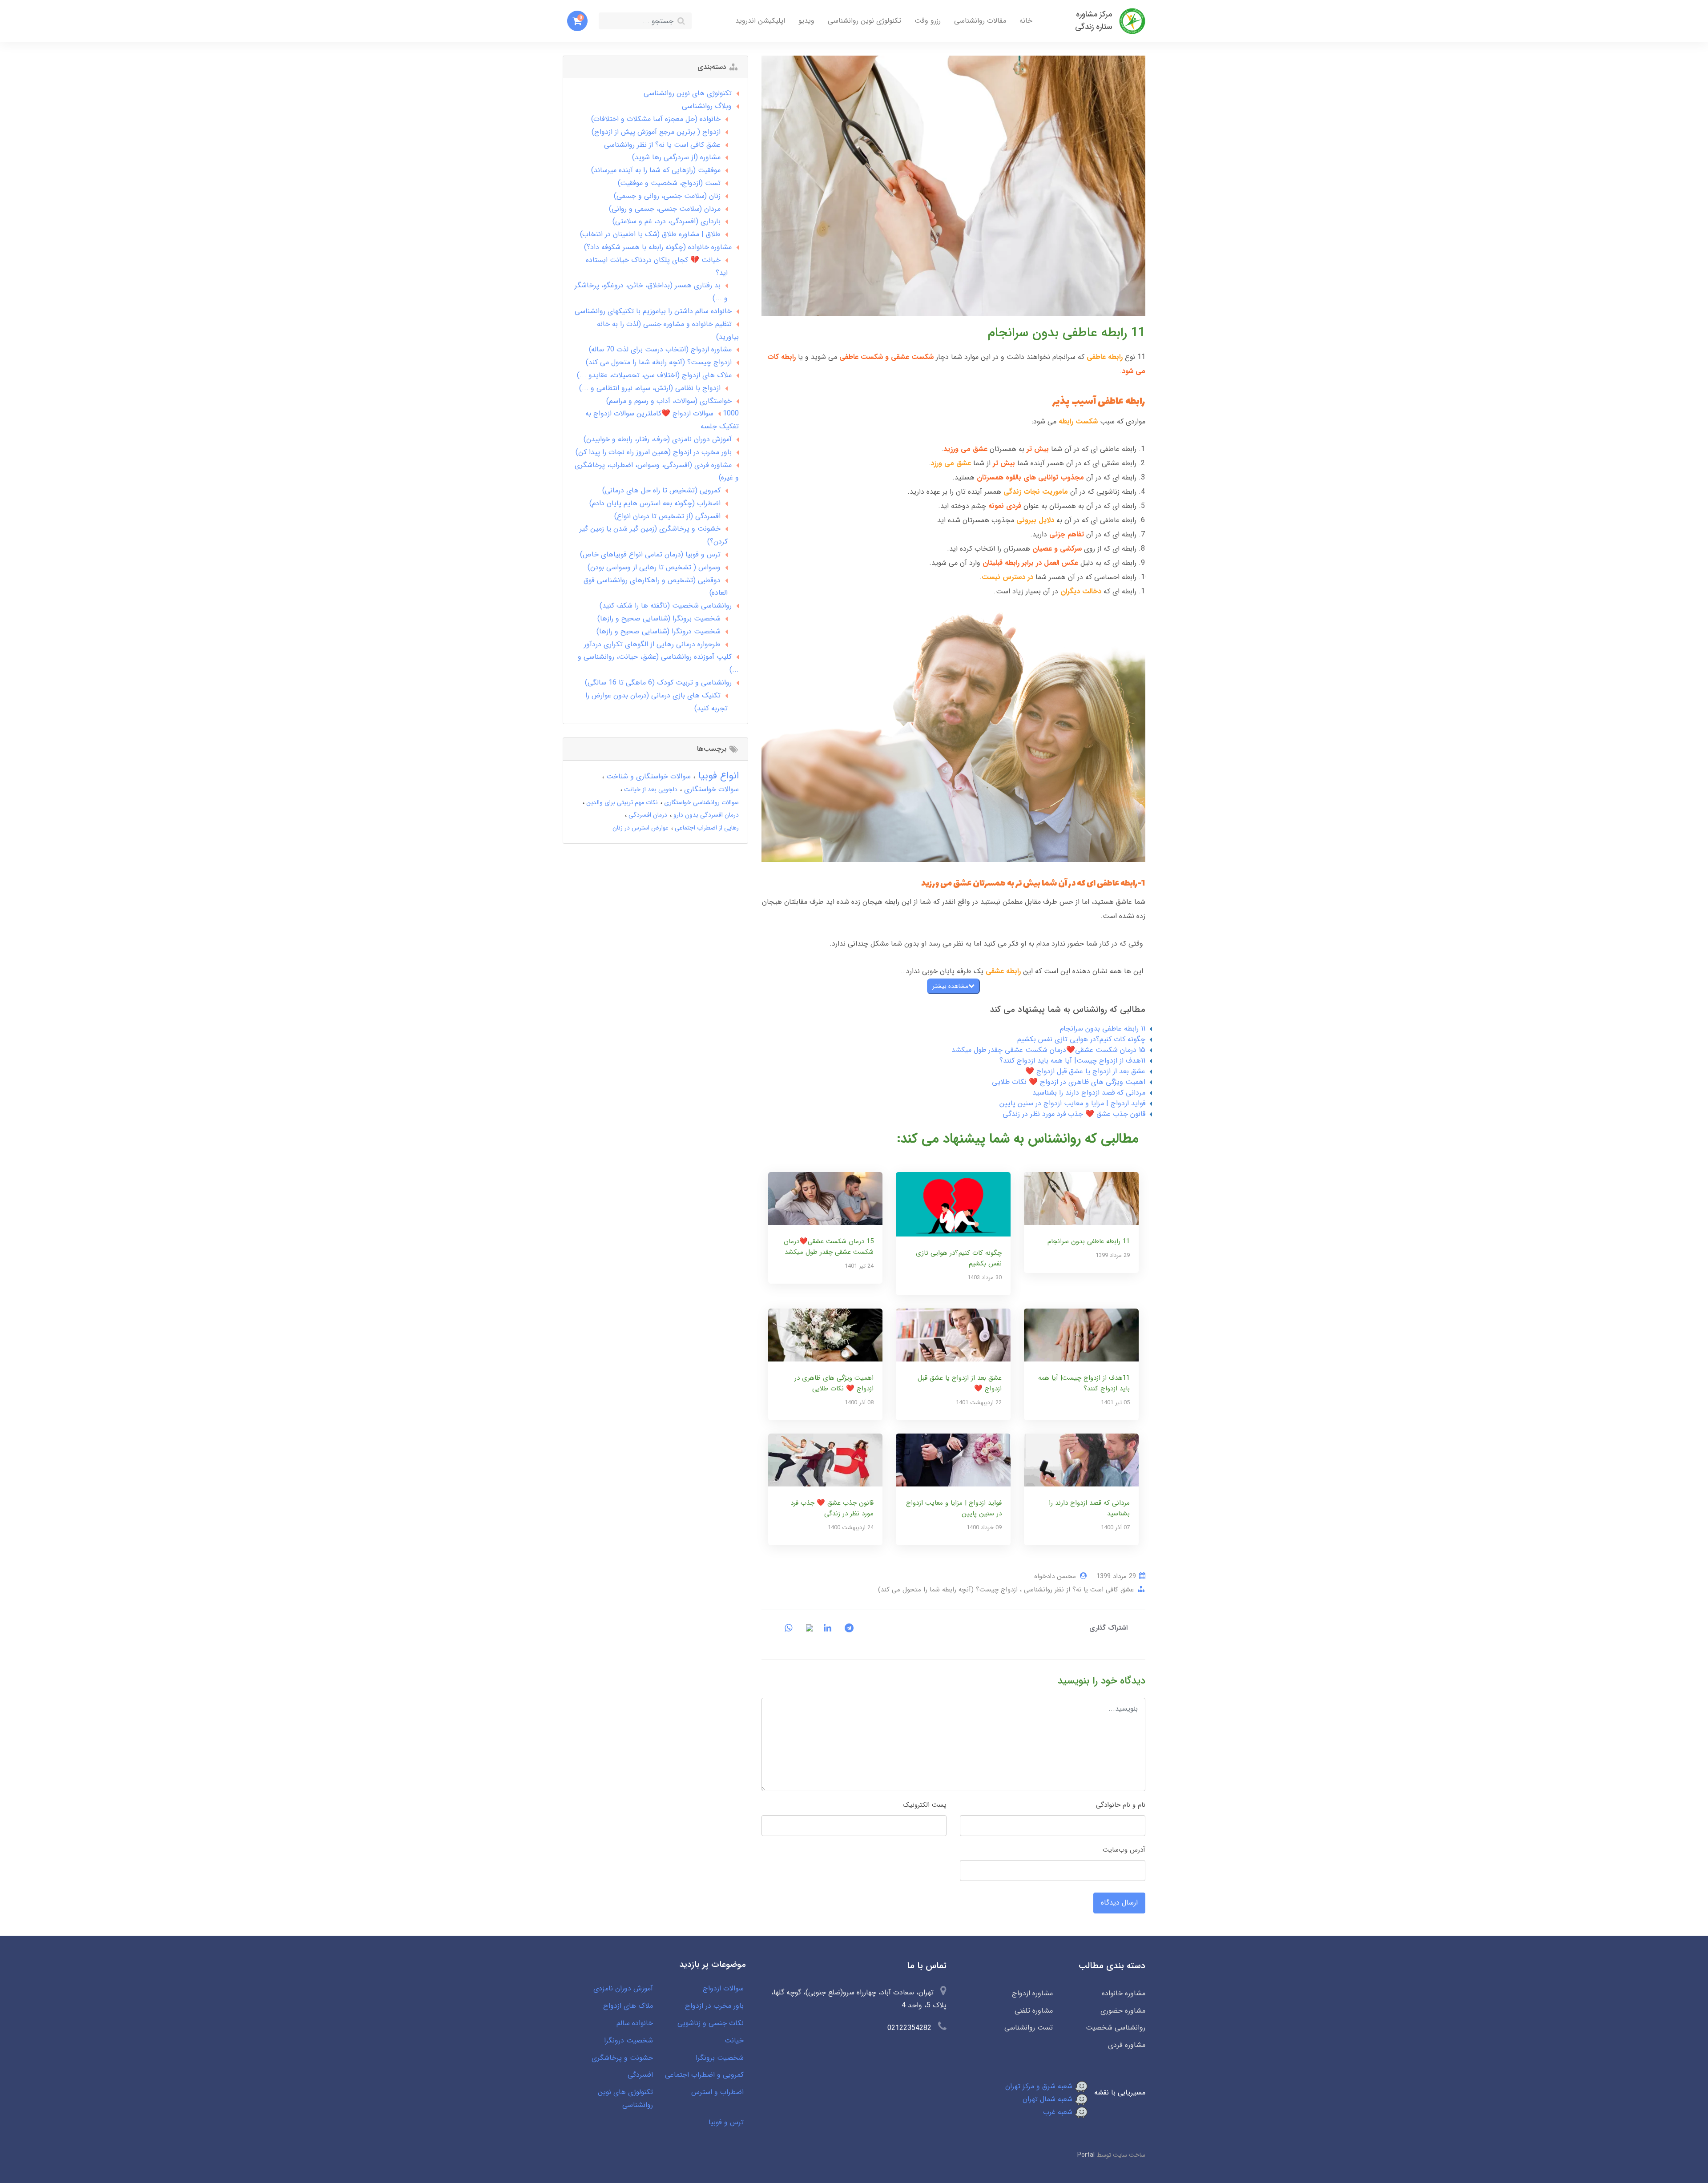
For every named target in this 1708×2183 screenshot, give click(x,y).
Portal (1086, 2155)
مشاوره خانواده (1124, 1993)
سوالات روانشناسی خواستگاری (701, 802)
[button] (577, 21)
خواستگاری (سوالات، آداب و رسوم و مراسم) (669, 401)
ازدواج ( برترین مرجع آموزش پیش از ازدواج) (656, 132)
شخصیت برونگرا (720, 2058)
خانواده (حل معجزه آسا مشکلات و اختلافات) (656, 119)
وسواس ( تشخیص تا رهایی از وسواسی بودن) (654, 567)
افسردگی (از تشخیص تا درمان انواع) (667, 516)
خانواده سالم (635, 2023)
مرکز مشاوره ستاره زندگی (1094, 21)
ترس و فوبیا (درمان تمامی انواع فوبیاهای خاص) (650, 554)
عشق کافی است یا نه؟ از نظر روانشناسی (1078, 1590)
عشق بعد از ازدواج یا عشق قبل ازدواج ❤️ (1085, 1071)
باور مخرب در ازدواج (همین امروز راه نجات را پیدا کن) (654, 452)
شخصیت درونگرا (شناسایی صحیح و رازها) (659, 631)
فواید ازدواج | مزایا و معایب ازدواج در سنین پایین (1072, 1103)
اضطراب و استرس (717, 2092)
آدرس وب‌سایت (1124, 1850)
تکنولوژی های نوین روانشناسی (688, 93)
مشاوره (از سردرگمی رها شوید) (676, 157)
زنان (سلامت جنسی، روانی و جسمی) (667, 196)
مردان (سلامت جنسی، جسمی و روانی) (665, 209)
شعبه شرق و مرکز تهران (1040, 2086)
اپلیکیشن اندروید (760, 21)
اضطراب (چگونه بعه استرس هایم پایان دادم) (655, 503)
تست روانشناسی (1028, 2028)
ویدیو (806, 21)
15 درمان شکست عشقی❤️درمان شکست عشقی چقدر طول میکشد (1048, 1050)
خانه (1026, 21)
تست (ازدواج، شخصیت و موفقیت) (669, 183)
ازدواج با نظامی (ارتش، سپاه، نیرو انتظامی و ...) (650, 388)
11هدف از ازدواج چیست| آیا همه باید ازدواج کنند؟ (1072, 1061)
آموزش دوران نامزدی (623, 1988)
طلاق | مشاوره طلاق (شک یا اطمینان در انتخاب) (650, 234)
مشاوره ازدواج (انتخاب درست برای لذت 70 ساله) (660, 349)
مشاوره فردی (1127, 2045)
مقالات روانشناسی (980, 21)
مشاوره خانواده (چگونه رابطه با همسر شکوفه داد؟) (658, 247)
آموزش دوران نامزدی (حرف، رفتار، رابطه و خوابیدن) (658, 439)
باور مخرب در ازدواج (714, 2006)
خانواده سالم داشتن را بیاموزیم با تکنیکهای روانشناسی (653, 311)
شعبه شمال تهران (1049, 2099)
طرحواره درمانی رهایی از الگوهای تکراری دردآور (652, 644)
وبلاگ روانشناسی (707, 106)
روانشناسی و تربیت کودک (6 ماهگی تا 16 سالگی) (658, 683)
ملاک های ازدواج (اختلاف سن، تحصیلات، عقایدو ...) (654, 375)
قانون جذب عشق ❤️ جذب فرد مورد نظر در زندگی (1074, 1114)
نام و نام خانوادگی (1121, 1805)
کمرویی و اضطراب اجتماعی (704, 2075)
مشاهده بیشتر (950, 986)
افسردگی (640, 2075)
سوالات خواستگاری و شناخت (647, 776)
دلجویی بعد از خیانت (650, 789)
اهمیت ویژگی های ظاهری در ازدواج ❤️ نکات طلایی (1069, 1082)
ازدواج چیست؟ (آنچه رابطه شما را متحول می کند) (948, 1590)
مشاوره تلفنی (1033, 2011)
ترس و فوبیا (726, 2122)
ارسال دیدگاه (1119, 1903)
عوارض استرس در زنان (640, 828)
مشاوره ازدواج (1032, 1993)
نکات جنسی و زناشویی (711, 2023)
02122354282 (909, 2028)
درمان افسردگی (647, 815)
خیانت (734, 2040)
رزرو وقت (928, 21)
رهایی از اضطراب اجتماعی (706, 828)
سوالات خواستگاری (710, 789)
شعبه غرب (1059, 2112)
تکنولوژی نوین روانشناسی (864, 21)
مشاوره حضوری (1123, 2011)
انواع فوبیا (717, 776)
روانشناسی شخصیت (1116, 2028)
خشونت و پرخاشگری (622, 2058)
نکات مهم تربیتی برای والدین (621, 802)
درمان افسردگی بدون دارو (705, 815)
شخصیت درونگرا (628, 2040)
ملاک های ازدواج (628, 2006)
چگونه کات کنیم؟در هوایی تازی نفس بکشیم (1081, 1039)
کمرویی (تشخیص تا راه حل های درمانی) (661, 490)
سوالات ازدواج (723, 1988)
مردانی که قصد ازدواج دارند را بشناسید (1089, 1093)
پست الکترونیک (925, 1805)
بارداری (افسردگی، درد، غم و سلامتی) (667, 221)
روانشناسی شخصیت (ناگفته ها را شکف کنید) (666, 606)
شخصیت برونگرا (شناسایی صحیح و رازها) (659, 618)
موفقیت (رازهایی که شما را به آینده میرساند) (656, 170)
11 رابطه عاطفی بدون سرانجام (1103, 1029)
